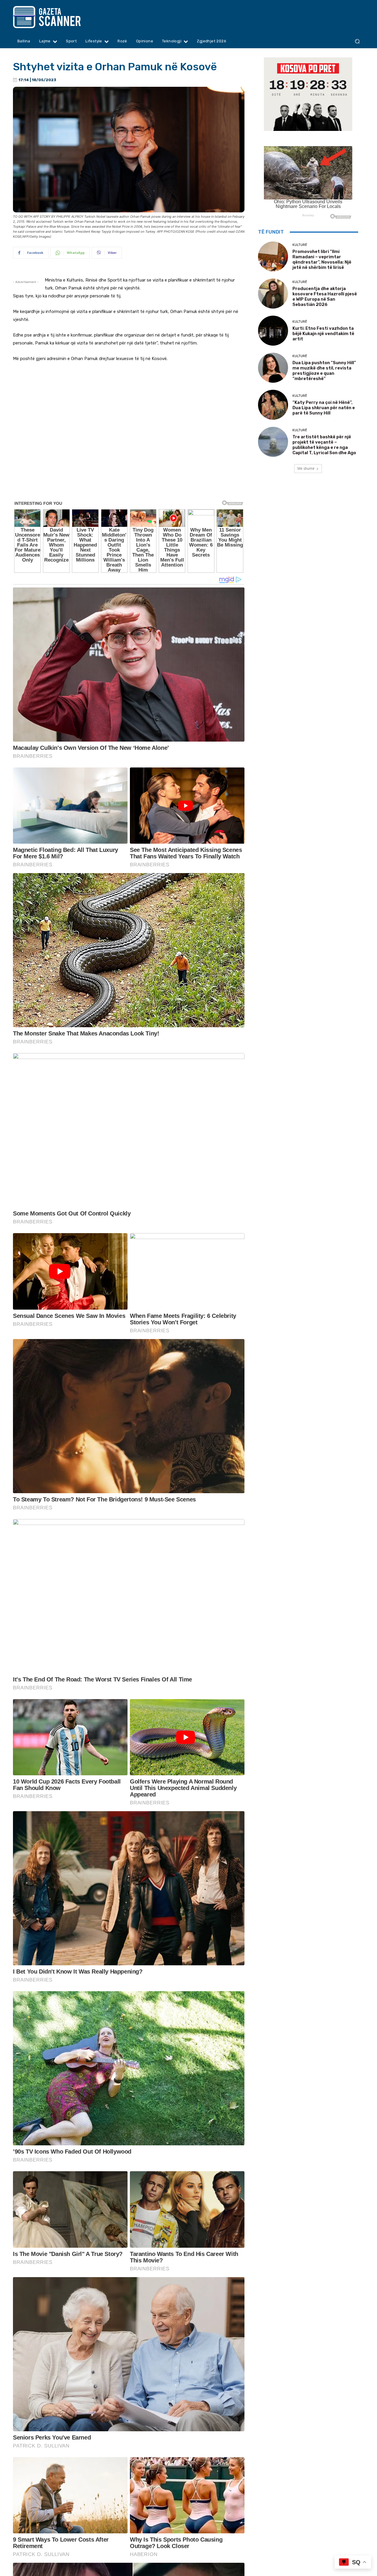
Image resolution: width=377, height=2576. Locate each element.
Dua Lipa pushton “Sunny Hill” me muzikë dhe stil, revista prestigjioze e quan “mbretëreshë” (324, 371)
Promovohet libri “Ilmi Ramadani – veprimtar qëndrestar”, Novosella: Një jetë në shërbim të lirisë (322, 259)
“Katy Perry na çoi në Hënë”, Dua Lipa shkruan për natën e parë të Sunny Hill (324, 408)
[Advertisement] (129, 487)
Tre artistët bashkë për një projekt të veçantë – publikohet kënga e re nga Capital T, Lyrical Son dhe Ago (324, 445)
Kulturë (300, 245)
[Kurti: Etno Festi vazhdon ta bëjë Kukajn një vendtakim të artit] (273, 331)
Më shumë (306, 468)
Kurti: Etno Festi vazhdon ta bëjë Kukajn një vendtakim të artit (323, 334)
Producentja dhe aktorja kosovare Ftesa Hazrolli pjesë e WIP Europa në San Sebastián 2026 (325, 297)
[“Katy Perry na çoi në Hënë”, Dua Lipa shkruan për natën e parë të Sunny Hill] (273, 405)
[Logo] (58, 17)
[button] (357, 41)
